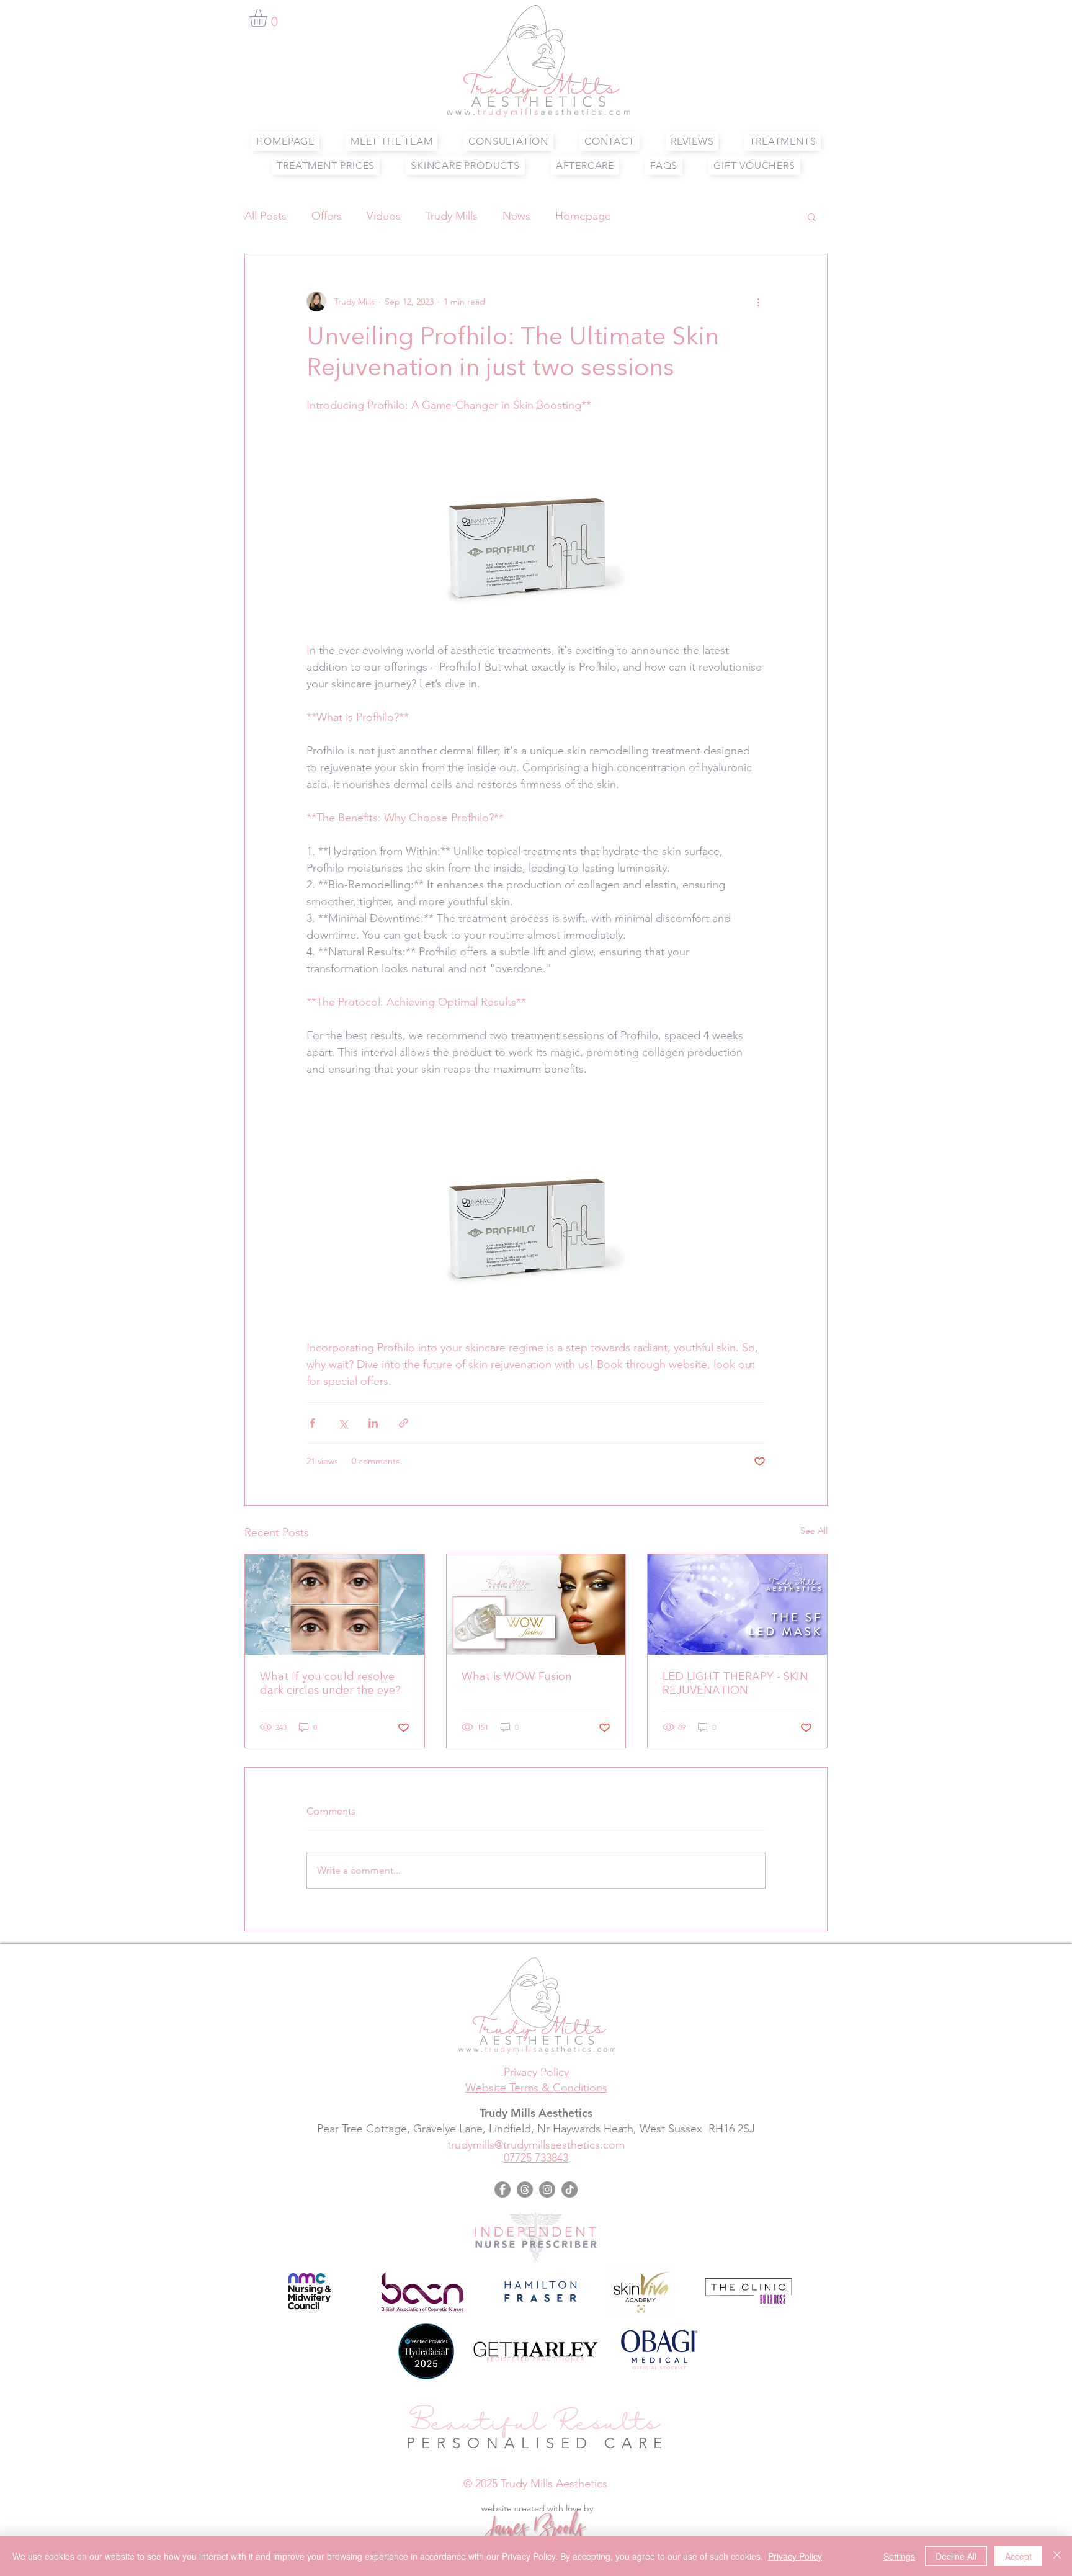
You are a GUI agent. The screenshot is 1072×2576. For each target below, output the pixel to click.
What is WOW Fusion (517, 1677)
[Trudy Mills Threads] (525, 2189)
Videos (384, 216)
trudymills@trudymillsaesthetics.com (536, 2145)
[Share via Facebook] (312, 1423)
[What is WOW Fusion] (536, 1604)
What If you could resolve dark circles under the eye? (330, 1684)
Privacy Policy (795, 2556)
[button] (269, 18)
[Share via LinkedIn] (373, 1423)
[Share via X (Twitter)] (343, 1423)
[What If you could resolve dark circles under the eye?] (335, 1604)
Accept (1018, 2556)
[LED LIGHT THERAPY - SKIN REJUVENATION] (737, 1604)
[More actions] (758, 302)
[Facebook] (502, 2189)
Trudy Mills (452, 216)
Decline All (956, 2556)
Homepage (583, 216)
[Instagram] (547, 2189)
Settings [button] (899, 2556)
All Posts (266, 216)
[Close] (1057, 2556)
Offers (327, 216)
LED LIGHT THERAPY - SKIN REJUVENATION (735, 1684)
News (516, 216)
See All (814, 1531)
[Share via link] (404, 1423)
